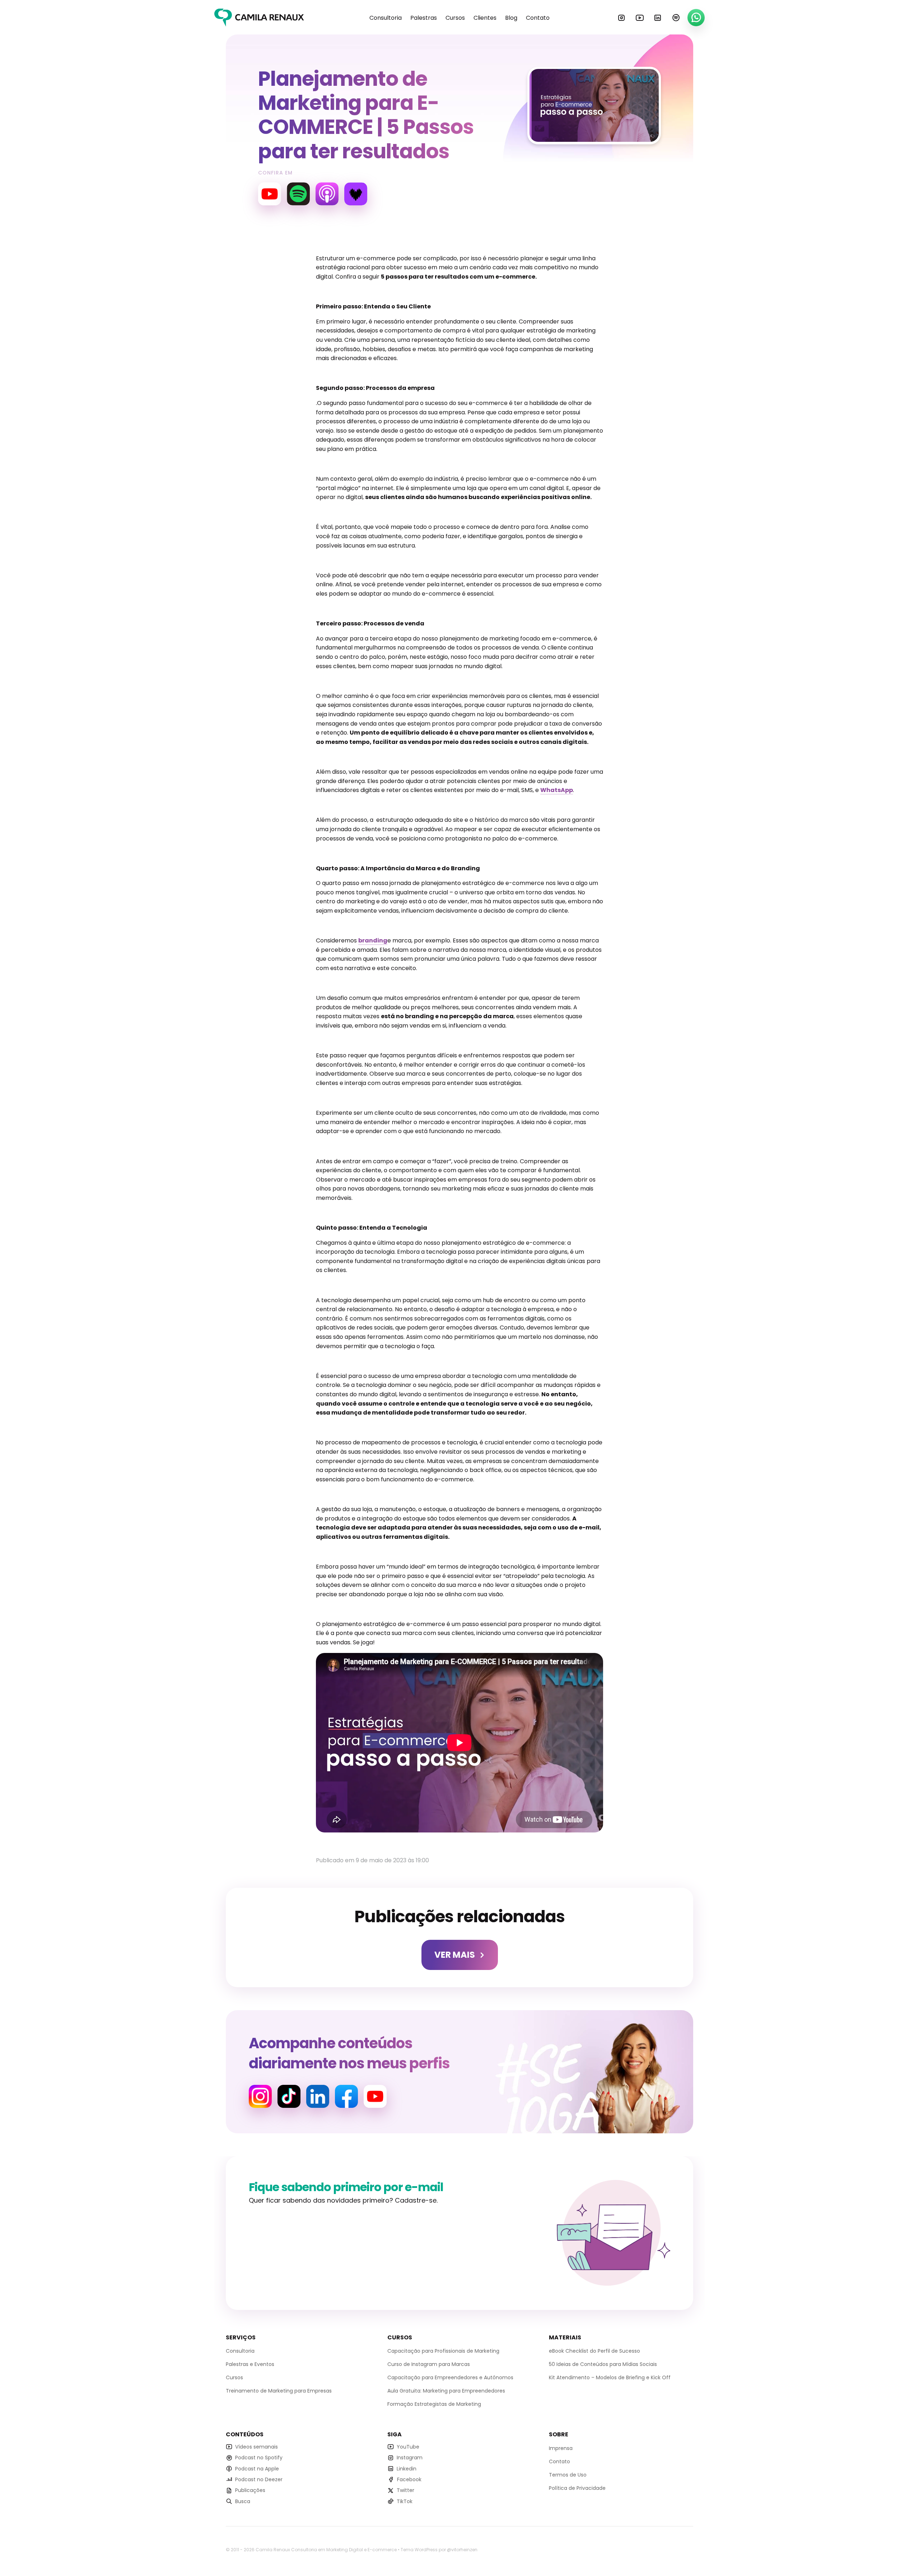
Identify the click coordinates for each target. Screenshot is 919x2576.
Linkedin (658, 18)
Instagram (621, 18)
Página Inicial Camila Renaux (259, 18)
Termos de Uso (568, 2475)
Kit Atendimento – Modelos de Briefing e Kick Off (610, 2377)
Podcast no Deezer (259, 2479)
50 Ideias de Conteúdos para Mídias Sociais (603, 2364)
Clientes (485, 18)
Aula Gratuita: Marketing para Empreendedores (446, 2391)
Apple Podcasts (327, 194)
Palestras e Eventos (250, 2364)
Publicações (250, 2490)
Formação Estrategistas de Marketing (434, 2404)
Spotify (676, 18)
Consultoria (386, 18)
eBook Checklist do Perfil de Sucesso (594, 2351)
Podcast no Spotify (259, 2458)
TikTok (405, 2501)
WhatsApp (696, 18)
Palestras (424, 18)
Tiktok (289, 2096)
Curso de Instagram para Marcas (429, 2364)
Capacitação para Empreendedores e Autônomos (450, 2377)
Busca (243, 2501)
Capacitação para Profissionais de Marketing (443, 2351)
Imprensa (561, 2448)
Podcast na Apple (257, 2468)
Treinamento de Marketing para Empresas (279, 2391)
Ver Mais (455, 1955)
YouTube (640, 18)
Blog (511, 18)
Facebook (346, 2096)
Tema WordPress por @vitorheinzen (439, 2550)
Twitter (405, 2490)
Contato (538, 18)
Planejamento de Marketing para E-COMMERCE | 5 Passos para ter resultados (366, 115)
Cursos (455, 18)
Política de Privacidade (577, 2488)
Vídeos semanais (256, 2447)
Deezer (356, 194)
